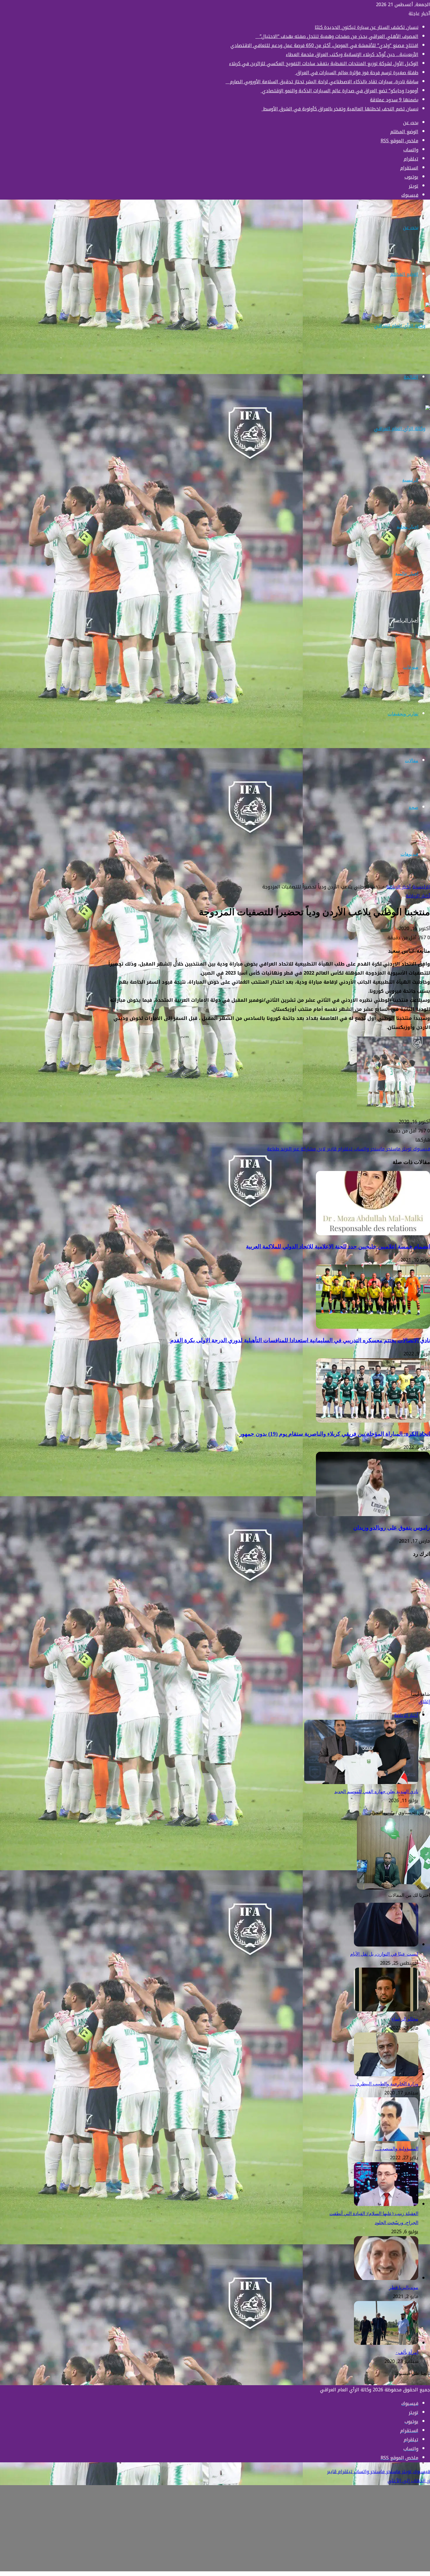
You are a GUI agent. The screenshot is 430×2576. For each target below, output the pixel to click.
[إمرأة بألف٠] (386, 2343)
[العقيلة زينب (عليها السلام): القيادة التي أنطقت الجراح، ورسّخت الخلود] (386, 2204)
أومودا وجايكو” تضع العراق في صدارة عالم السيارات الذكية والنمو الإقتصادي (339, 91)
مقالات (412, 761)
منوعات (411, 667)
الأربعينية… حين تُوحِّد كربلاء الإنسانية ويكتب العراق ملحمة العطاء (352, 55)
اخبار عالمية (407, 573)
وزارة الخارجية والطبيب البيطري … (384, 2084)
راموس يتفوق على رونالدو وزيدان (392, 1528)
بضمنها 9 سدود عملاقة (394, 100)
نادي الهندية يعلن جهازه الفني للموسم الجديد (376, 1792)
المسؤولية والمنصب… (397, 2149)
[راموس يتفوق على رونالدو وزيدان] (373, 1514)
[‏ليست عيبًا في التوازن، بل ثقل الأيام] (386, 1945)
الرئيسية (410, 480)
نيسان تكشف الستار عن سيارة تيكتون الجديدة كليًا (367, 27)
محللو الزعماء (405, 2019)
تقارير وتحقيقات (403, 714)
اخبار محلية (407, 527)
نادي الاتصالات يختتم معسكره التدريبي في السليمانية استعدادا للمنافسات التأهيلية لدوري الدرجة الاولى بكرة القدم (299, 1340)
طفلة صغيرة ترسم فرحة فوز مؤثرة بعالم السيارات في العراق (357, 73)
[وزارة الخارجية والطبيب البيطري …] (386, 2075)
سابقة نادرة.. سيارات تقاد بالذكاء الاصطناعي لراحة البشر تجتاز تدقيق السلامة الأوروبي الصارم (322, 82)
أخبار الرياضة (406, 620)
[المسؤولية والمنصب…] (386, 2140)
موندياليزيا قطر (404, 2287)
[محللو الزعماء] (386, 2010)
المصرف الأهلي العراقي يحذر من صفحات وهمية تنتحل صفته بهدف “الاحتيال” (337, 36)
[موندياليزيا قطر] (386, 2278)
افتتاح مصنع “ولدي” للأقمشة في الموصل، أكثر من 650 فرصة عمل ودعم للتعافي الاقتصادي (324, 45)
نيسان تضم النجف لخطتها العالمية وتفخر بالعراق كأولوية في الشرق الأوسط (340, 109)
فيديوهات (409, 854)
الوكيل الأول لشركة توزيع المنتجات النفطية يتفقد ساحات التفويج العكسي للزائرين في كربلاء (324, 64)
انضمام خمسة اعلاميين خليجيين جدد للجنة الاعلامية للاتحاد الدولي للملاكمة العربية (338, 1247)
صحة (413, 807)
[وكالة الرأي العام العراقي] (402, 326)
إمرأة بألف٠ (407, 2352)
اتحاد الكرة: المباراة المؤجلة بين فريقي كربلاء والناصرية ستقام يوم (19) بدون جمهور (335, 1434)
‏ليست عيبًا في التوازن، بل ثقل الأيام (384, 1954)
